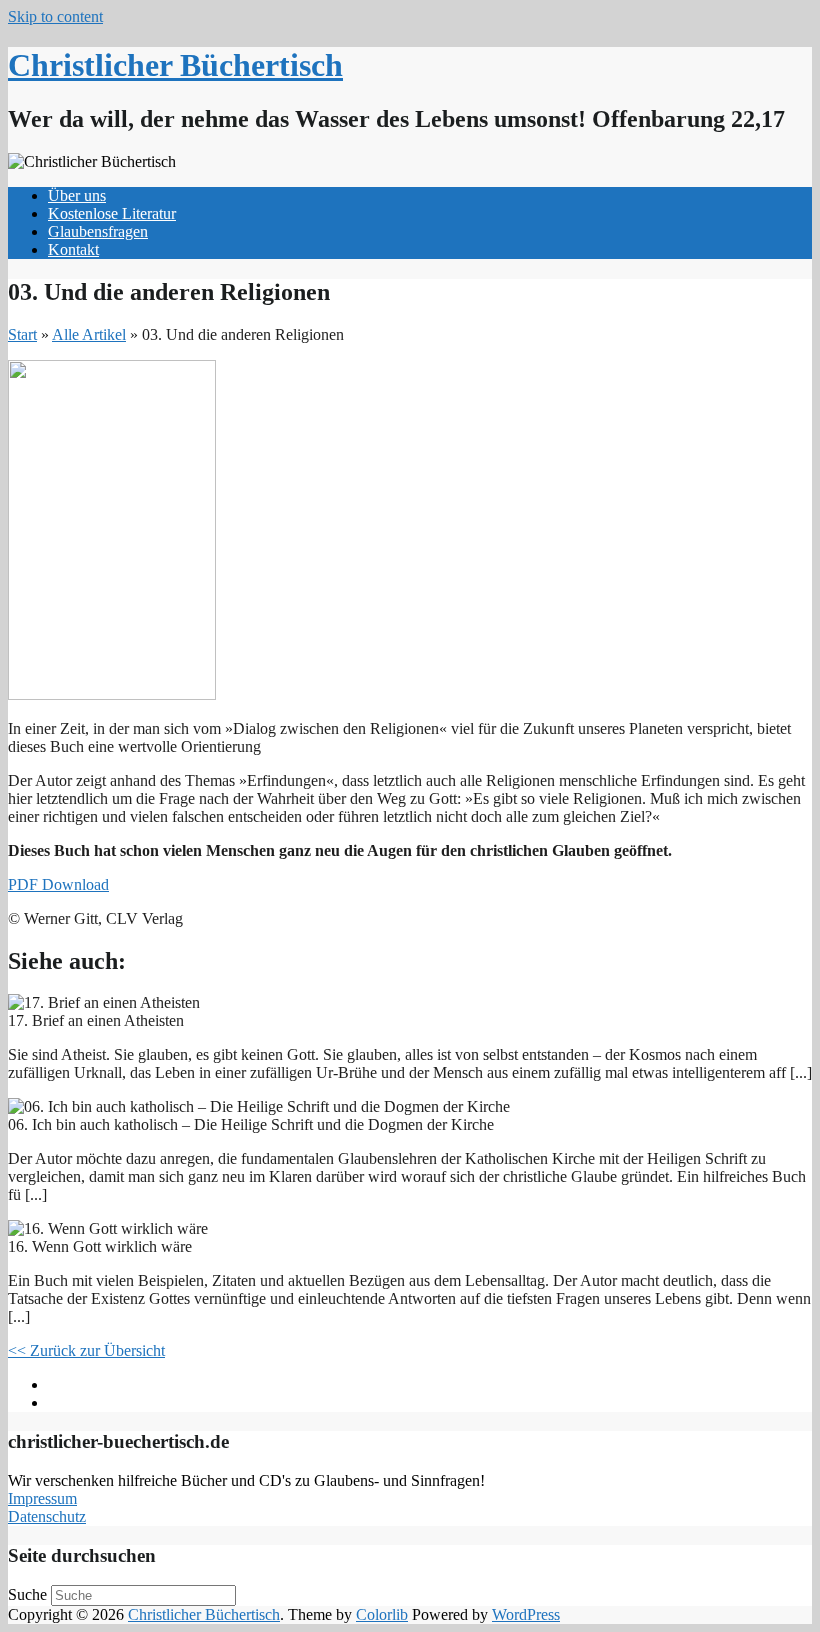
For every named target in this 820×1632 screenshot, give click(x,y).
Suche (27, 1594)
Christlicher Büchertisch (175, 65)
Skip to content (55, 16)
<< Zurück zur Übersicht (86, 1350)
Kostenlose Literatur (112, 213)
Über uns (77, 195)
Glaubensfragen (98, 231)
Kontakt (73, 249)
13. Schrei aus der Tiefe (132, 1402)
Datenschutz (47, 1516)
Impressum (42, 1498)
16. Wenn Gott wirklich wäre (150, 1384)
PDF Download (58, 884)
